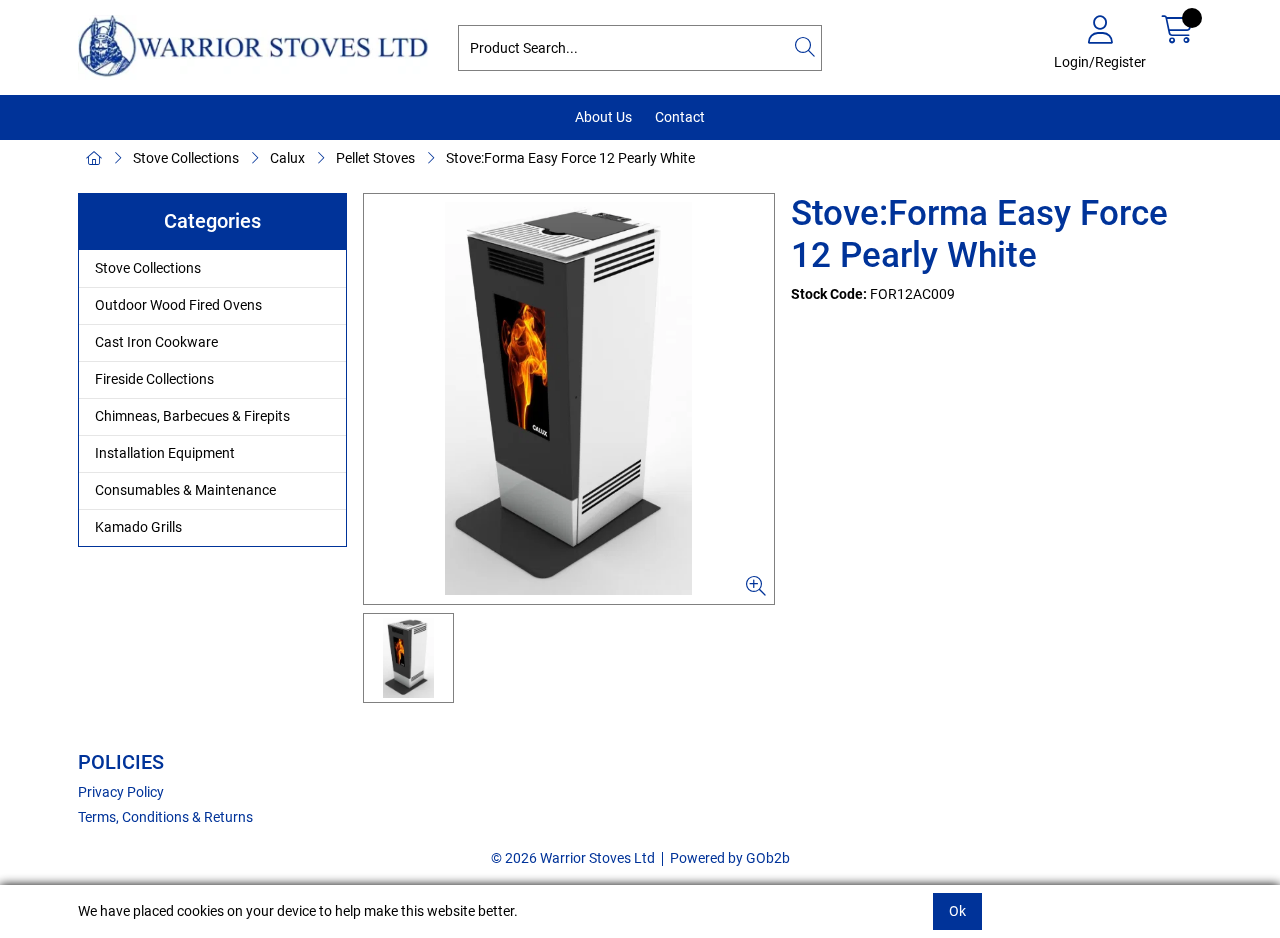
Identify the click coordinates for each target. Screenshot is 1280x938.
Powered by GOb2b (730, 858)
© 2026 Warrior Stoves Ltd (573, 858)
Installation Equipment (165, 453)
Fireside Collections (154, 379)
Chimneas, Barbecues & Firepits (192, 416)
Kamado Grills (138, 527)
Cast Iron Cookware (156, 342)
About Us (603, 117)
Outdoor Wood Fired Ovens (178, 305)
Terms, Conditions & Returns (165, 817)
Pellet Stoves (375, 158)
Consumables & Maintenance (185, 490)
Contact (680, 117)
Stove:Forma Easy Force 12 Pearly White (570, 158)
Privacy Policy (121, 792)
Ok (957, 911)
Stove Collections (186, 158)
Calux (287, 158)
